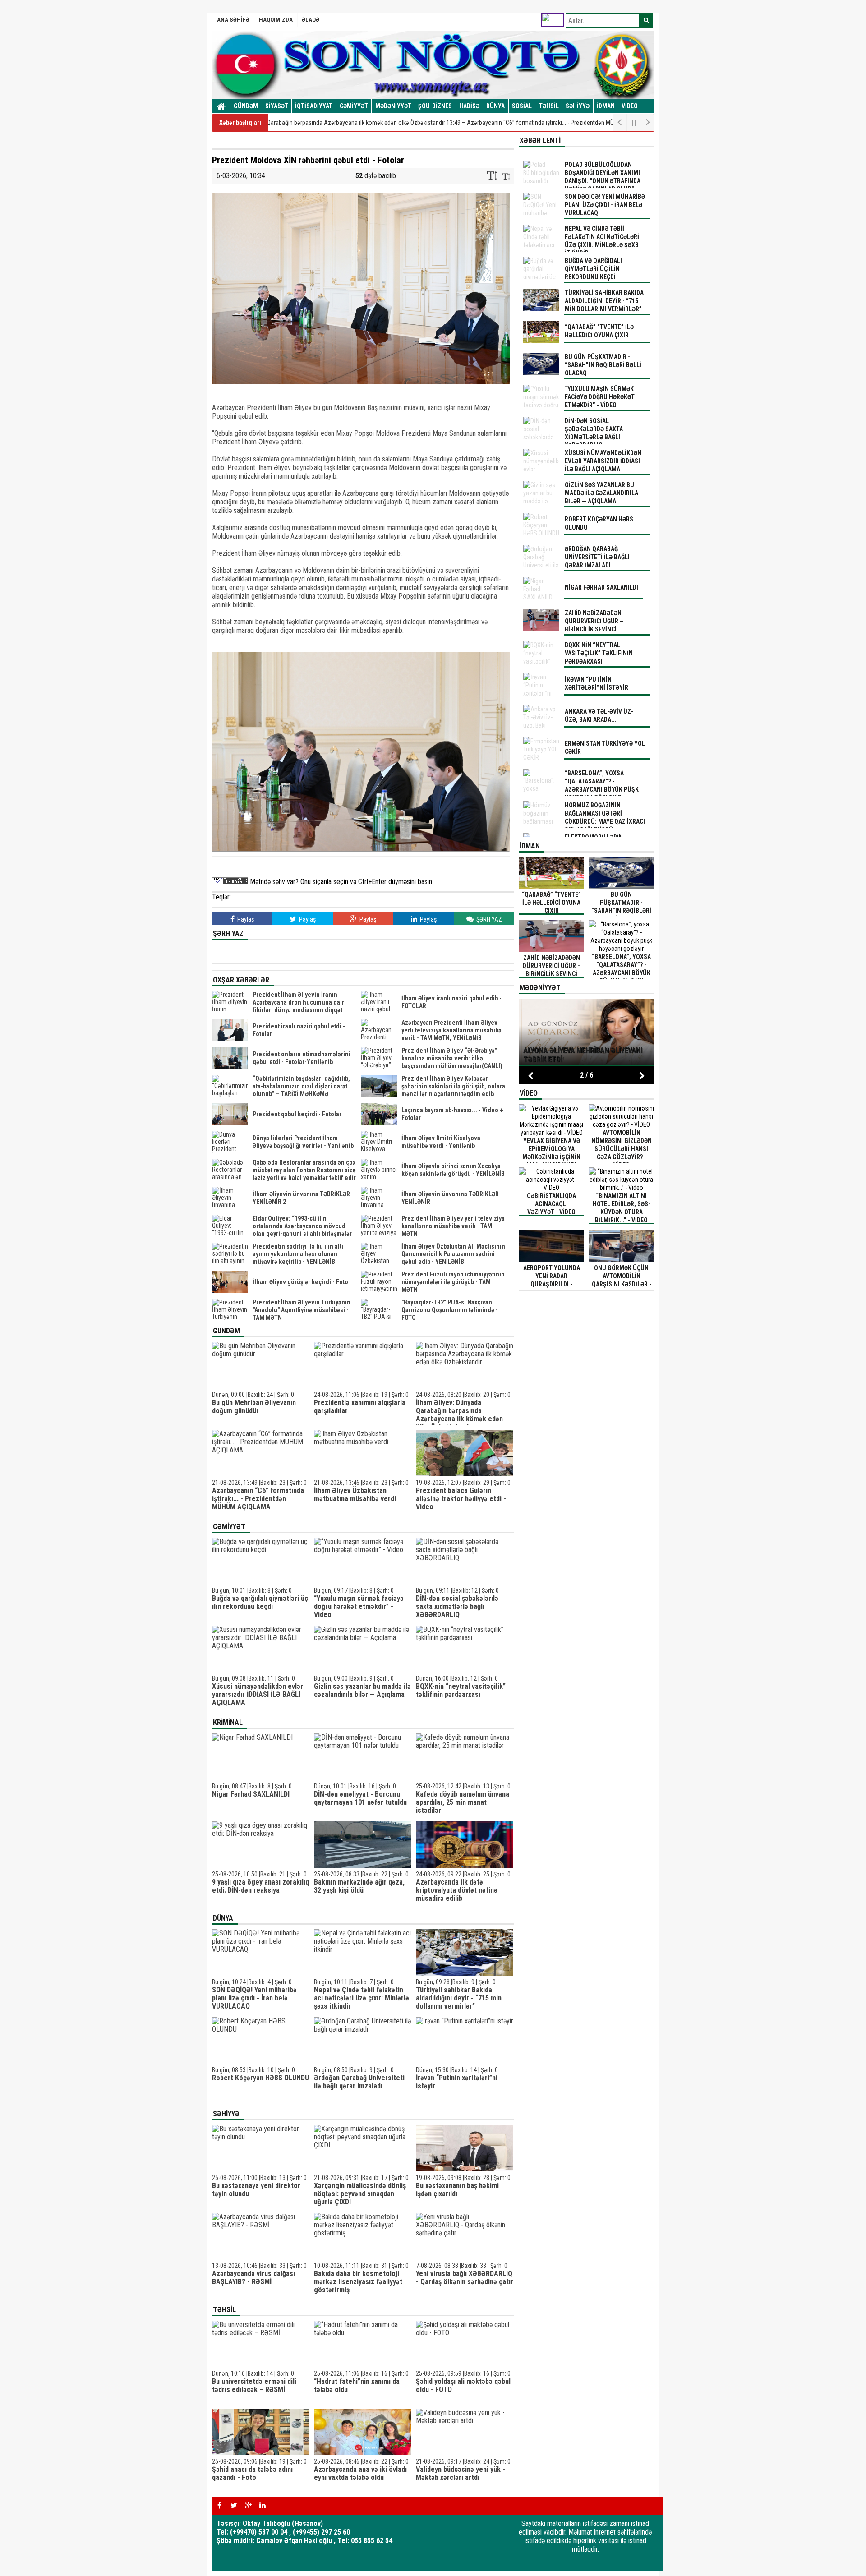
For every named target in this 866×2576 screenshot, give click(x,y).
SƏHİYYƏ (578, 106)
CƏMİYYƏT (354, 106)
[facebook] (219, 2506)
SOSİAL (522, 106)
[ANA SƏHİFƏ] (221, 106)
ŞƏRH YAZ (488, 919)
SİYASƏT (277, 106)
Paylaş (245, 919)
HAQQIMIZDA (276, 20)
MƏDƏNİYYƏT (393, 106)
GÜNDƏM (246, 106)
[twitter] (234, 2506)
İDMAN (606, 106)
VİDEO (630, 106)
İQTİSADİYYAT (314, 106)
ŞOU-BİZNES (435, 106)
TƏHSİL (549, 106)
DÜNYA (495, 106)
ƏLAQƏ (311, 20)
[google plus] (248, 2506)
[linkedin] (263, 2506)
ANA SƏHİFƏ (233, 20)
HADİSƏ (469, 106)
